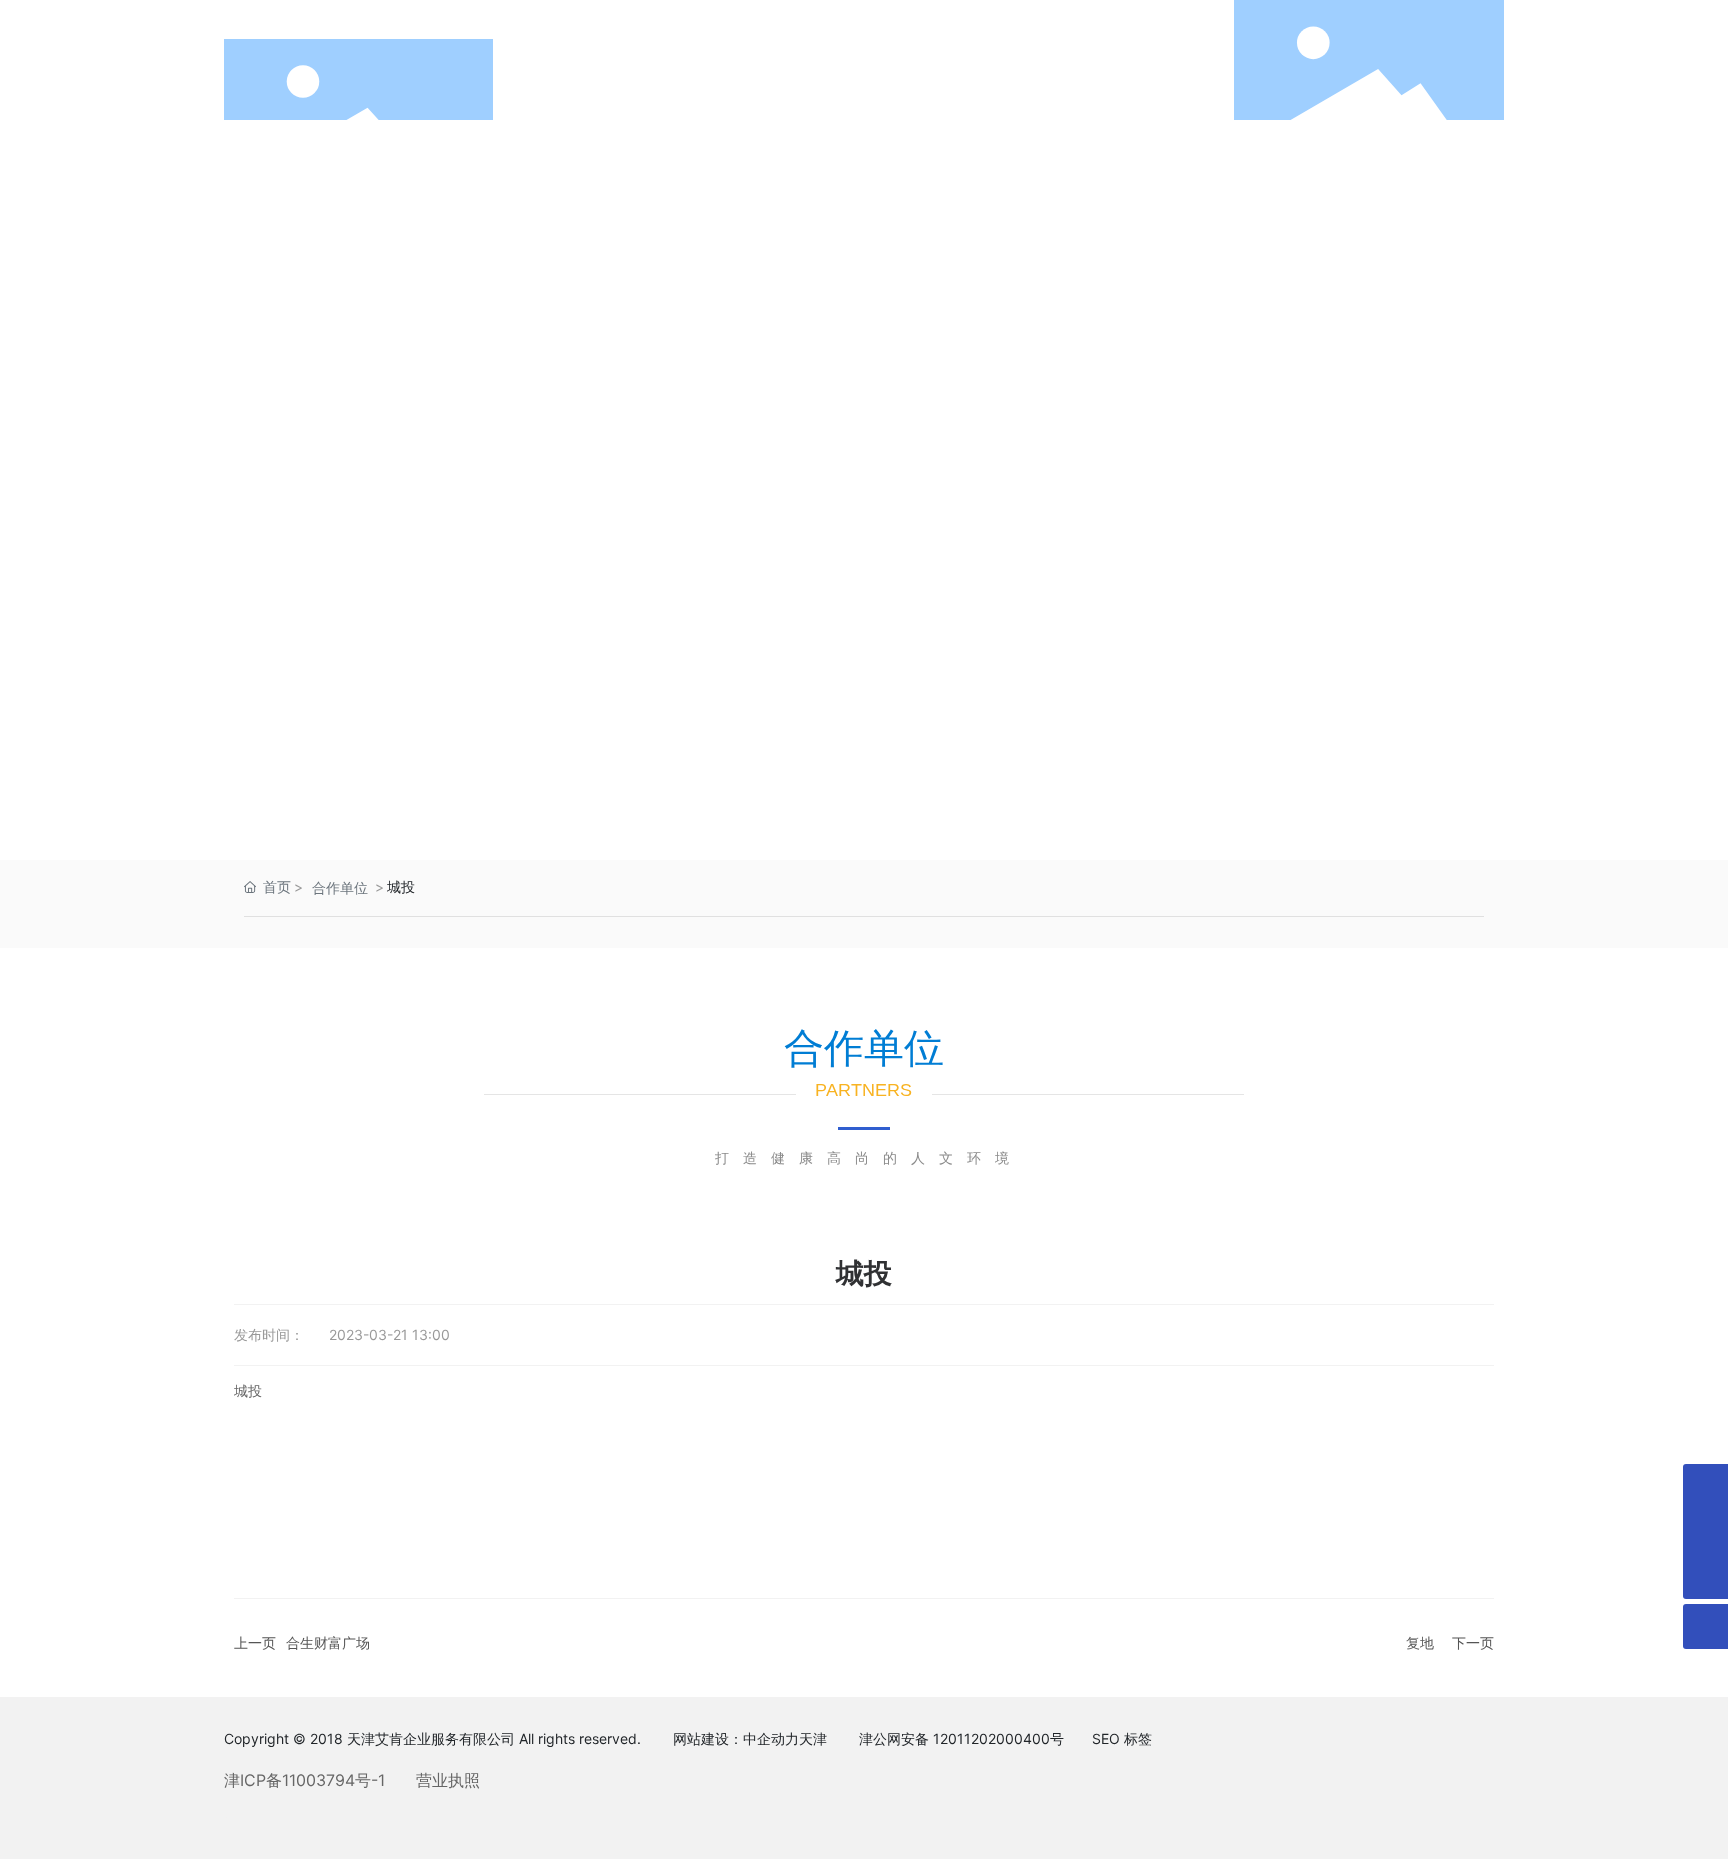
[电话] (1705, 1486)
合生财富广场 (328, 1642)
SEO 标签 (1122, 1738)
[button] (1678, 464)
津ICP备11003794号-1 (304, 1780)
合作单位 (340, 887)
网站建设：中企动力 (736, 1738)
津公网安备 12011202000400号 (961, 1738)
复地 (1420, 1642)
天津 (813, 1738)
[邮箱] (1705, 1531)
